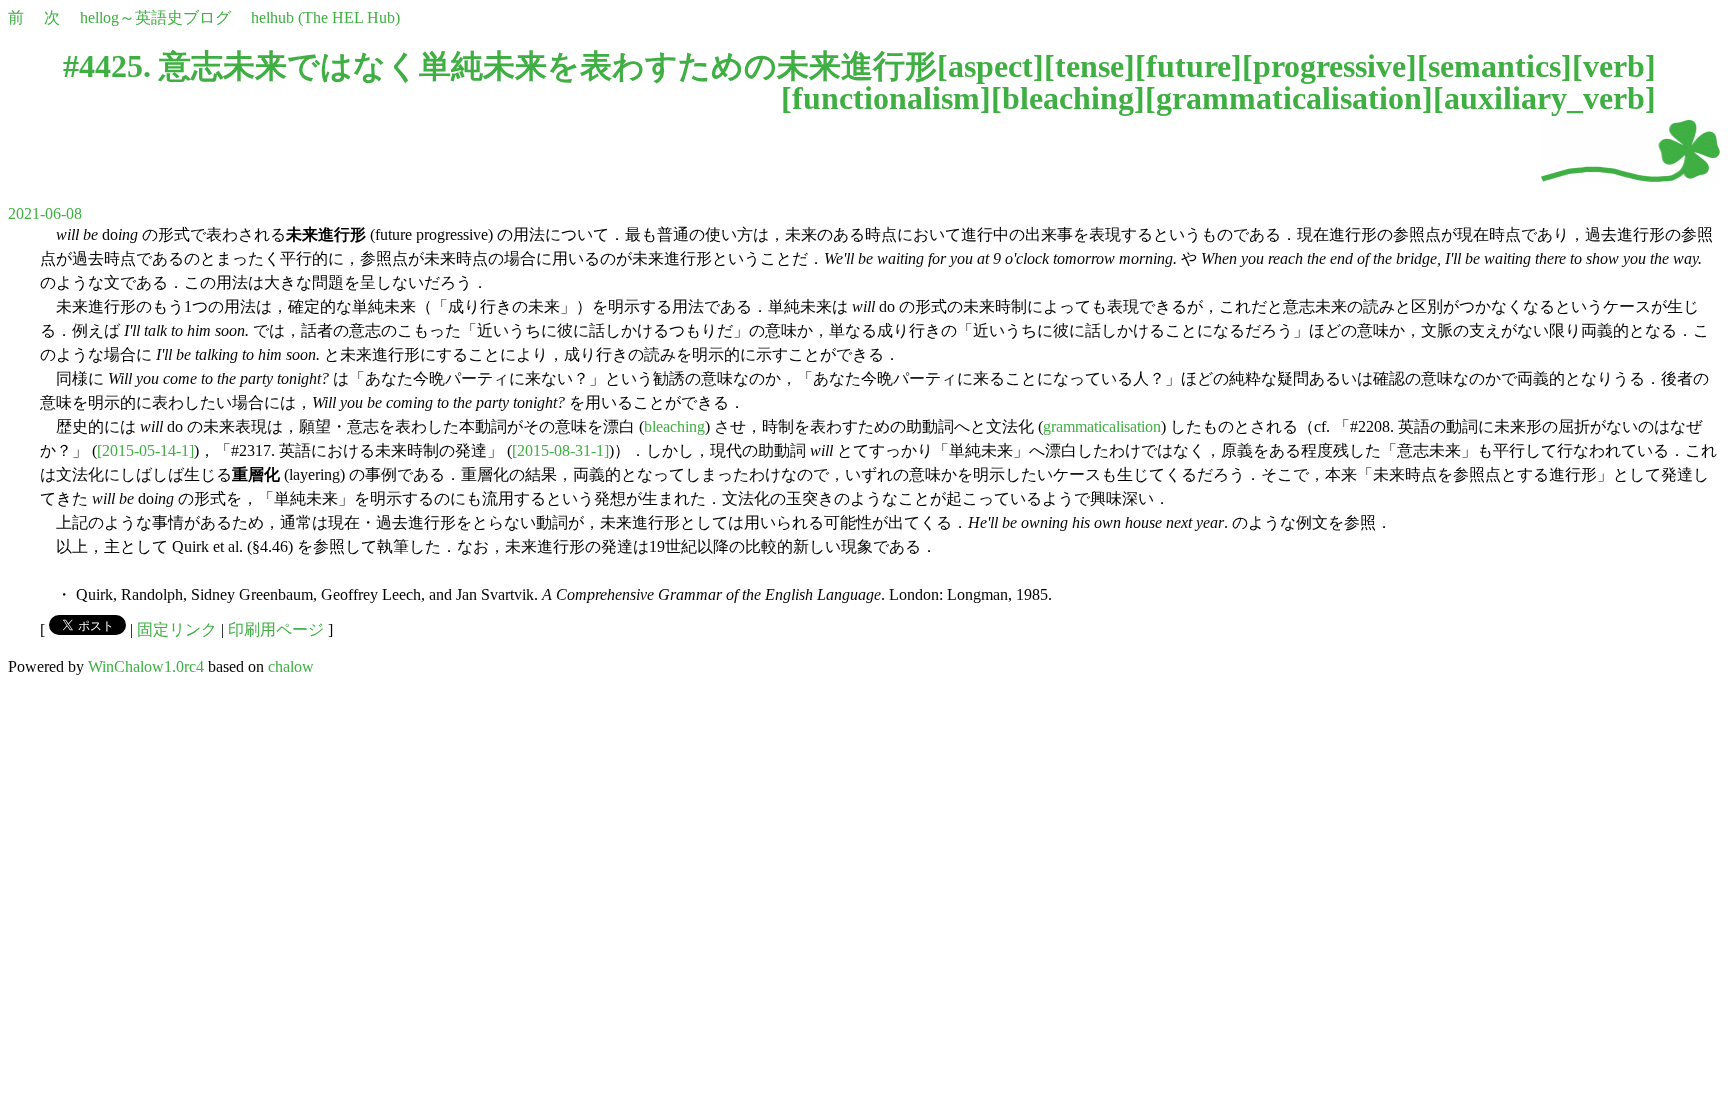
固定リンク (177, 629)
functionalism (886, 98)
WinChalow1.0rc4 (146, 666)
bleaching (1068, 98)
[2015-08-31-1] (560, 450)
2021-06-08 (45, 213)
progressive (1329, 66)
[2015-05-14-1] (145, 450)
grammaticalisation (1289, 98)
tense (1089, 66)
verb (1614, 66)
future (1188, 66)
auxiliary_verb (1544, 98)
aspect (990, 66)
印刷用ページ (276, 629)
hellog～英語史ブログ (155, 17)
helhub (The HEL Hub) (325, 17)
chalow (291, 666)
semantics (1494, 66)
